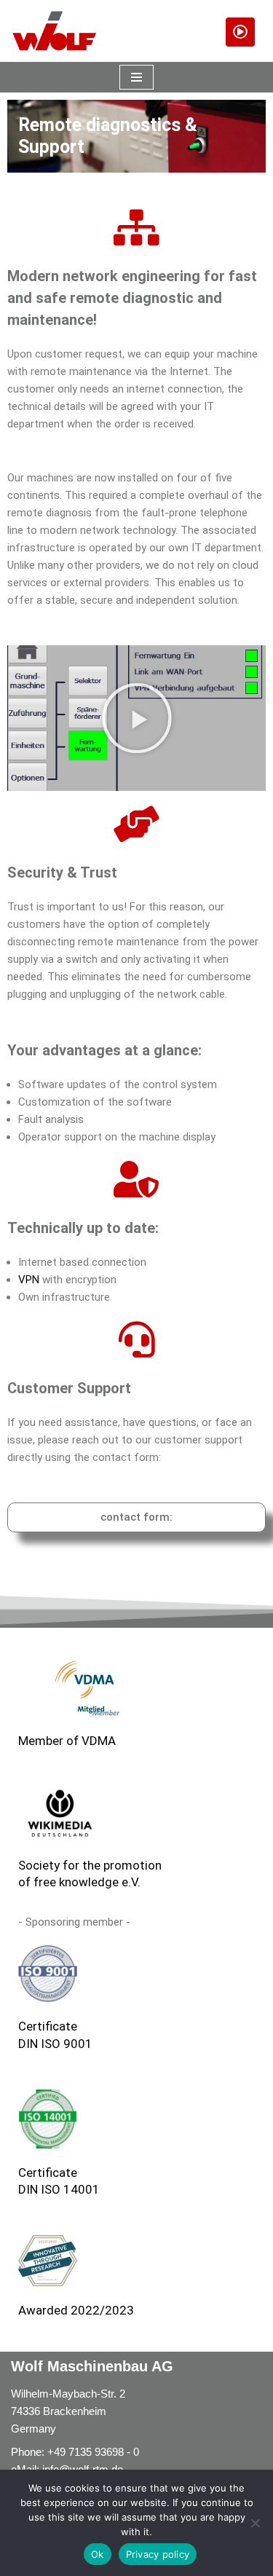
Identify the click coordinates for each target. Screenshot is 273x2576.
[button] (137, 718)
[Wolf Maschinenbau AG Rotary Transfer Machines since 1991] (55, 31)
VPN (29, 1280)
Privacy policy (158, 2554)
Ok (98, 2554)
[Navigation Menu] (136, 77)
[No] (255, 2523)
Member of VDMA (67, 1741)
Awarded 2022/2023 (76, 2310)
